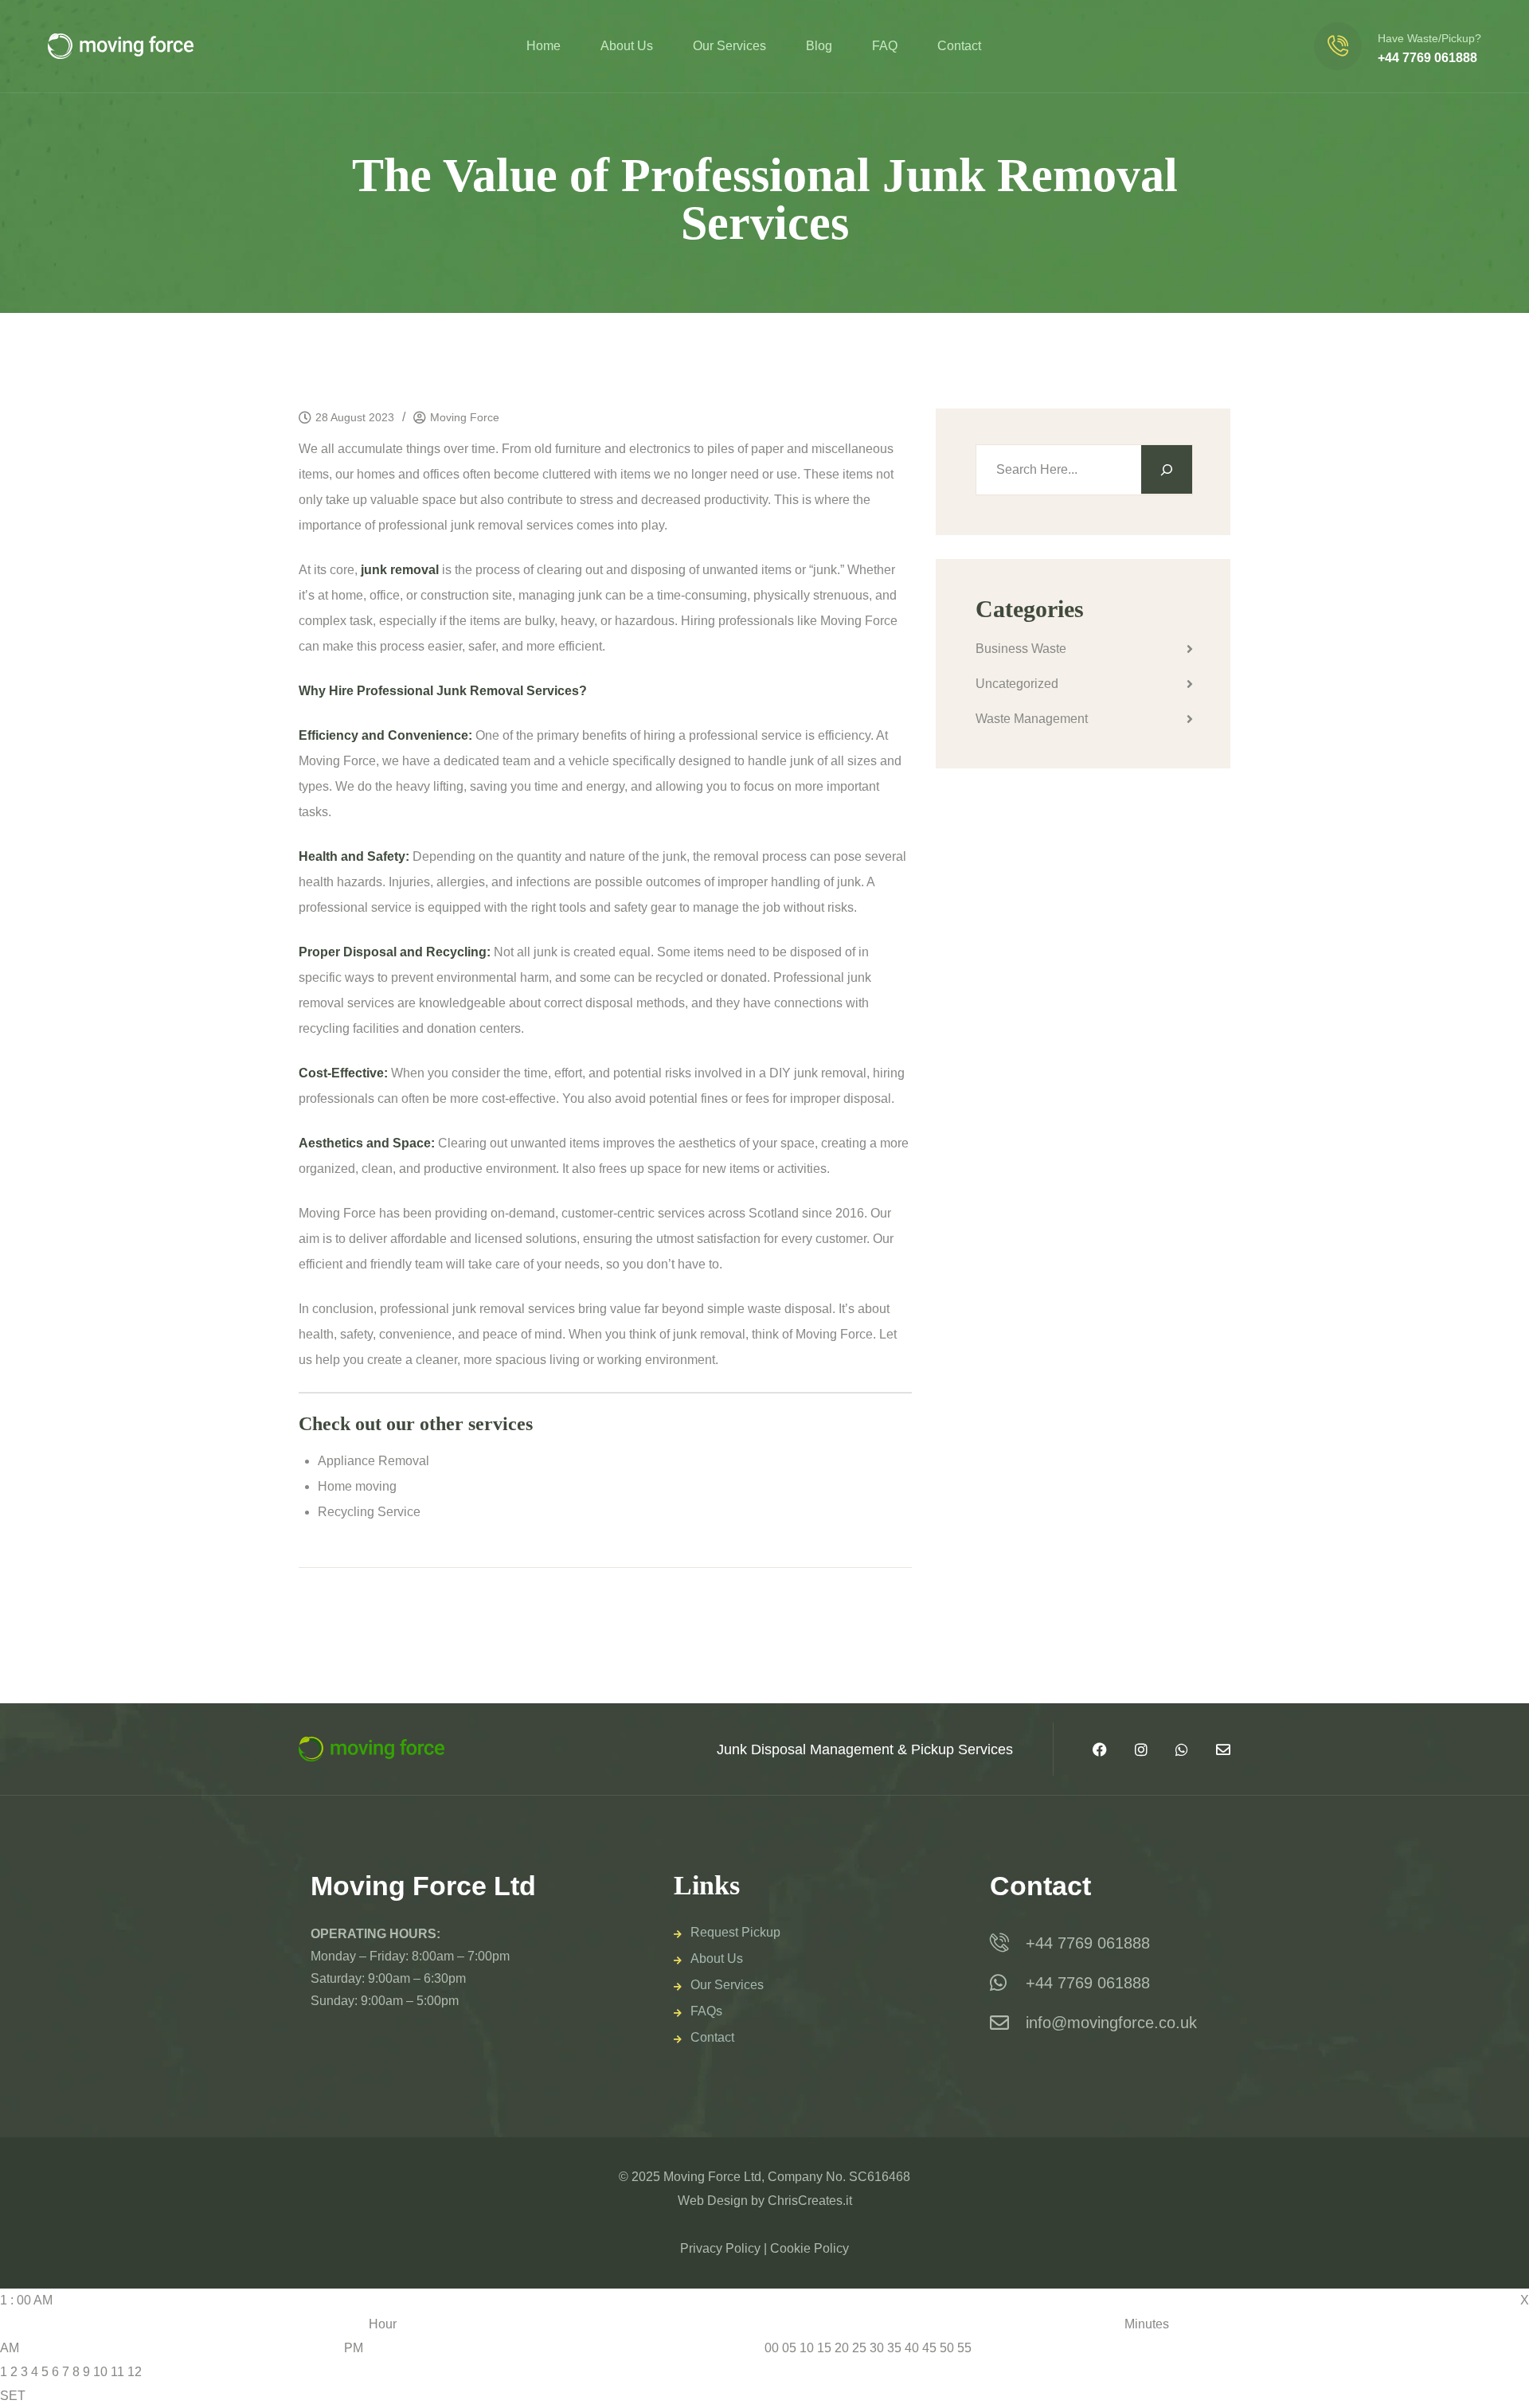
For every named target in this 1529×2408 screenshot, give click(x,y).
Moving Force (465, 417)
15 (824, 2348)
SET (13, 2396)
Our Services (729, 46)
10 (100, 2372)
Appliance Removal (373, 1461)
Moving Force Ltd (712, 2177)
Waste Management (1032, 719)
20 (842, 2348)
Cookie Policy (809, 2248)
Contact (959, 46)
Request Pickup (735, 1932)
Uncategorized (1017, 684)
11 (117, 2372)
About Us (627, 46)
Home (544, 46)
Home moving (357, 1486)
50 (947, 2348)
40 (912, 2348)
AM (10, 2348)
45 (929, 2348)
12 (135, 2372)
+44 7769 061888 (1427, 58)
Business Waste (1021, 649)
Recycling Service (369, 1512)
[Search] (1167, 469)
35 (894, 2348)
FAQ (885, 46)
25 (859, 2348)
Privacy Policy (720, 2248)
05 (789, 2348)
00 (772, 2348)
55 (964, 2348)
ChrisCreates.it (810, 2201)
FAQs (706, 2011)
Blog (819, 46)
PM (354, 2348)
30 (877, 2348)
